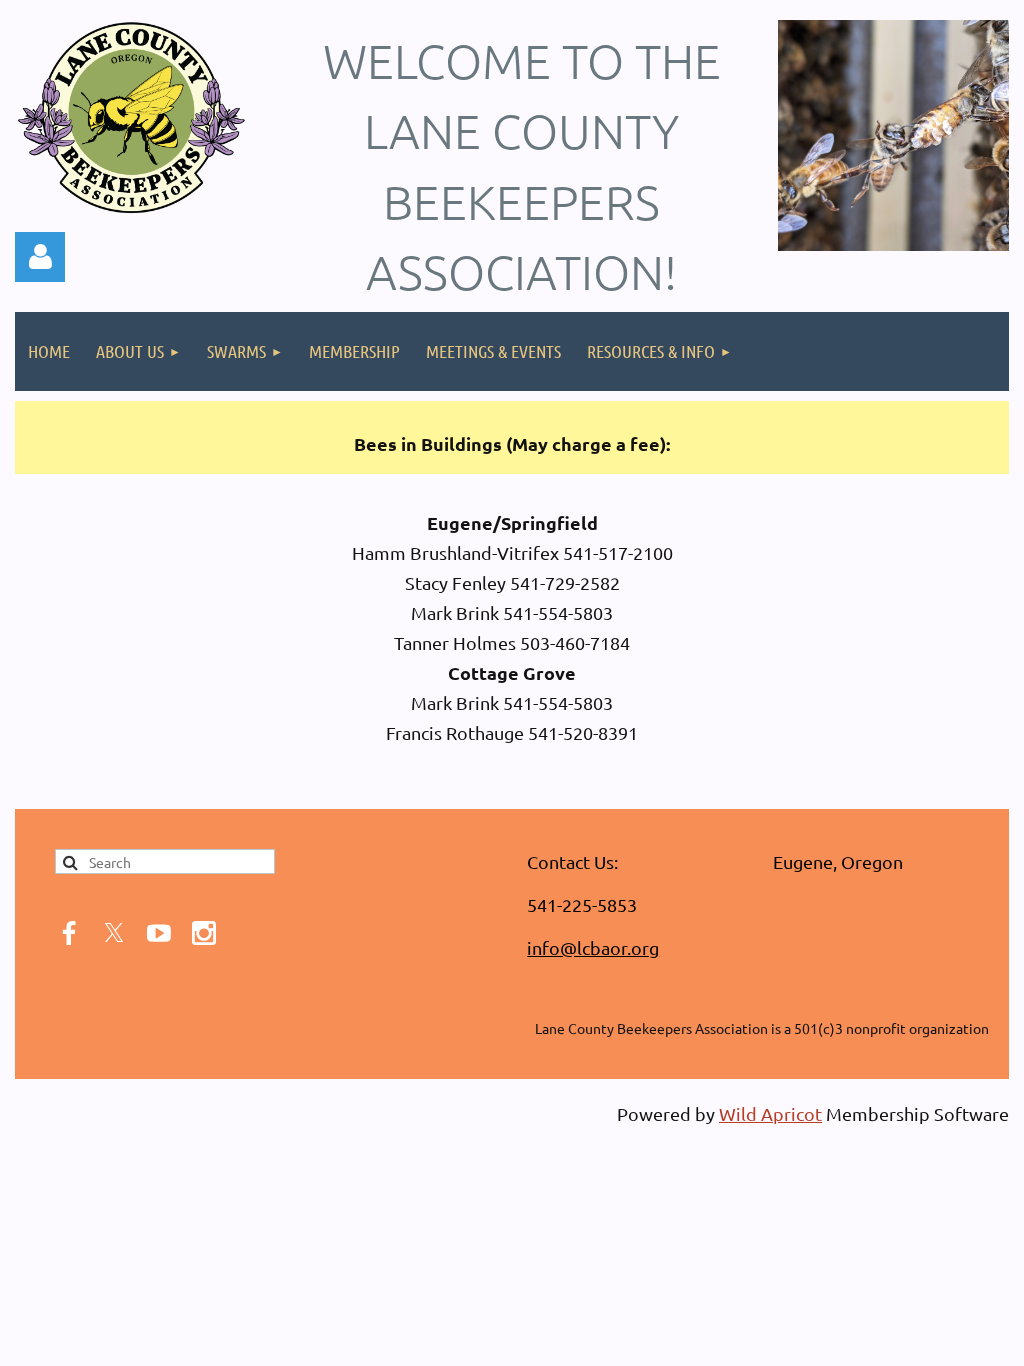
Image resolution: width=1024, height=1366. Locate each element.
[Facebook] (69, 933)
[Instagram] (204, 933)
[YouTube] (159, 933)
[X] (114, 933)
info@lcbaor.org (593, 947)
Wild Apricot (770, 1113)
